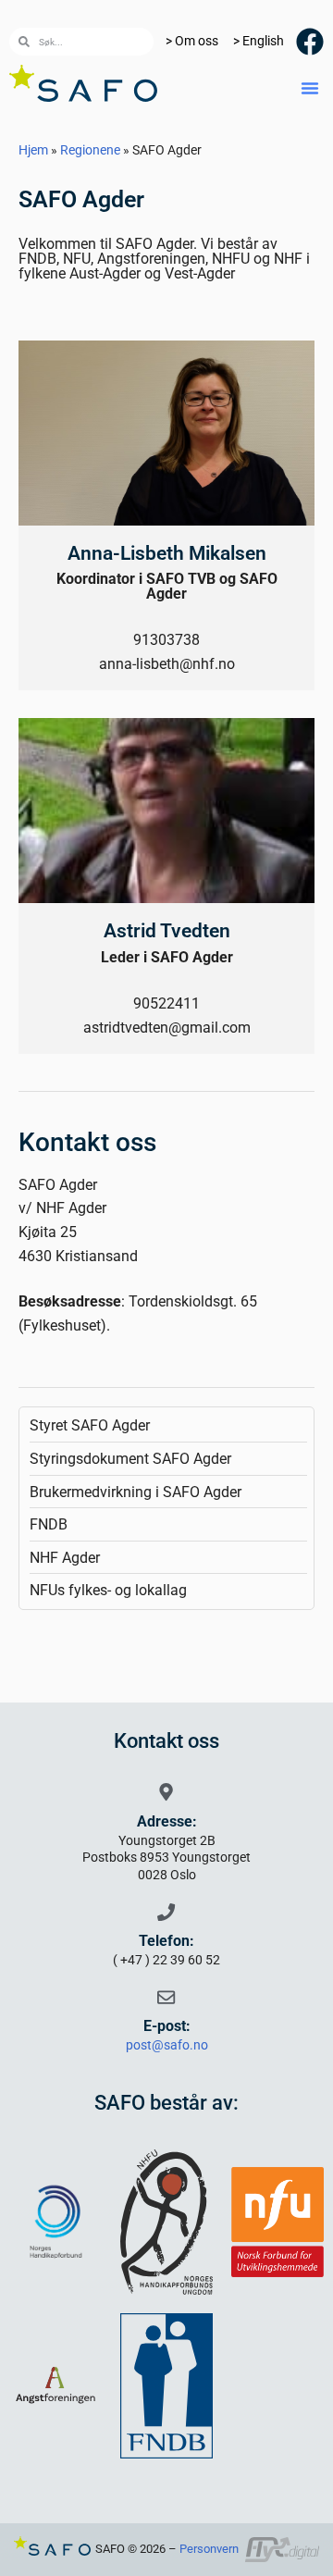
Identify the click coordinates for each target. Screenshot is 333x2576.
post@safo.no (167, 2045)
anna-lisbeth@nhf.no (167, 664)
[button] (310, 88)
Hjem (33, 150)
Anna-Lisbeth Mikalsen (167, 553)
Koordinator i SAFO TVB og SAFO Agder (167, 586)
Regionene (90, 150)
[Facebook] (310, 42)
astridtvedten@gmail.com (167, 1028)
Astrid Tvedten (167, 931)
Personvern (209, 2549)
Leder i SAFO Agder (167, 957)
